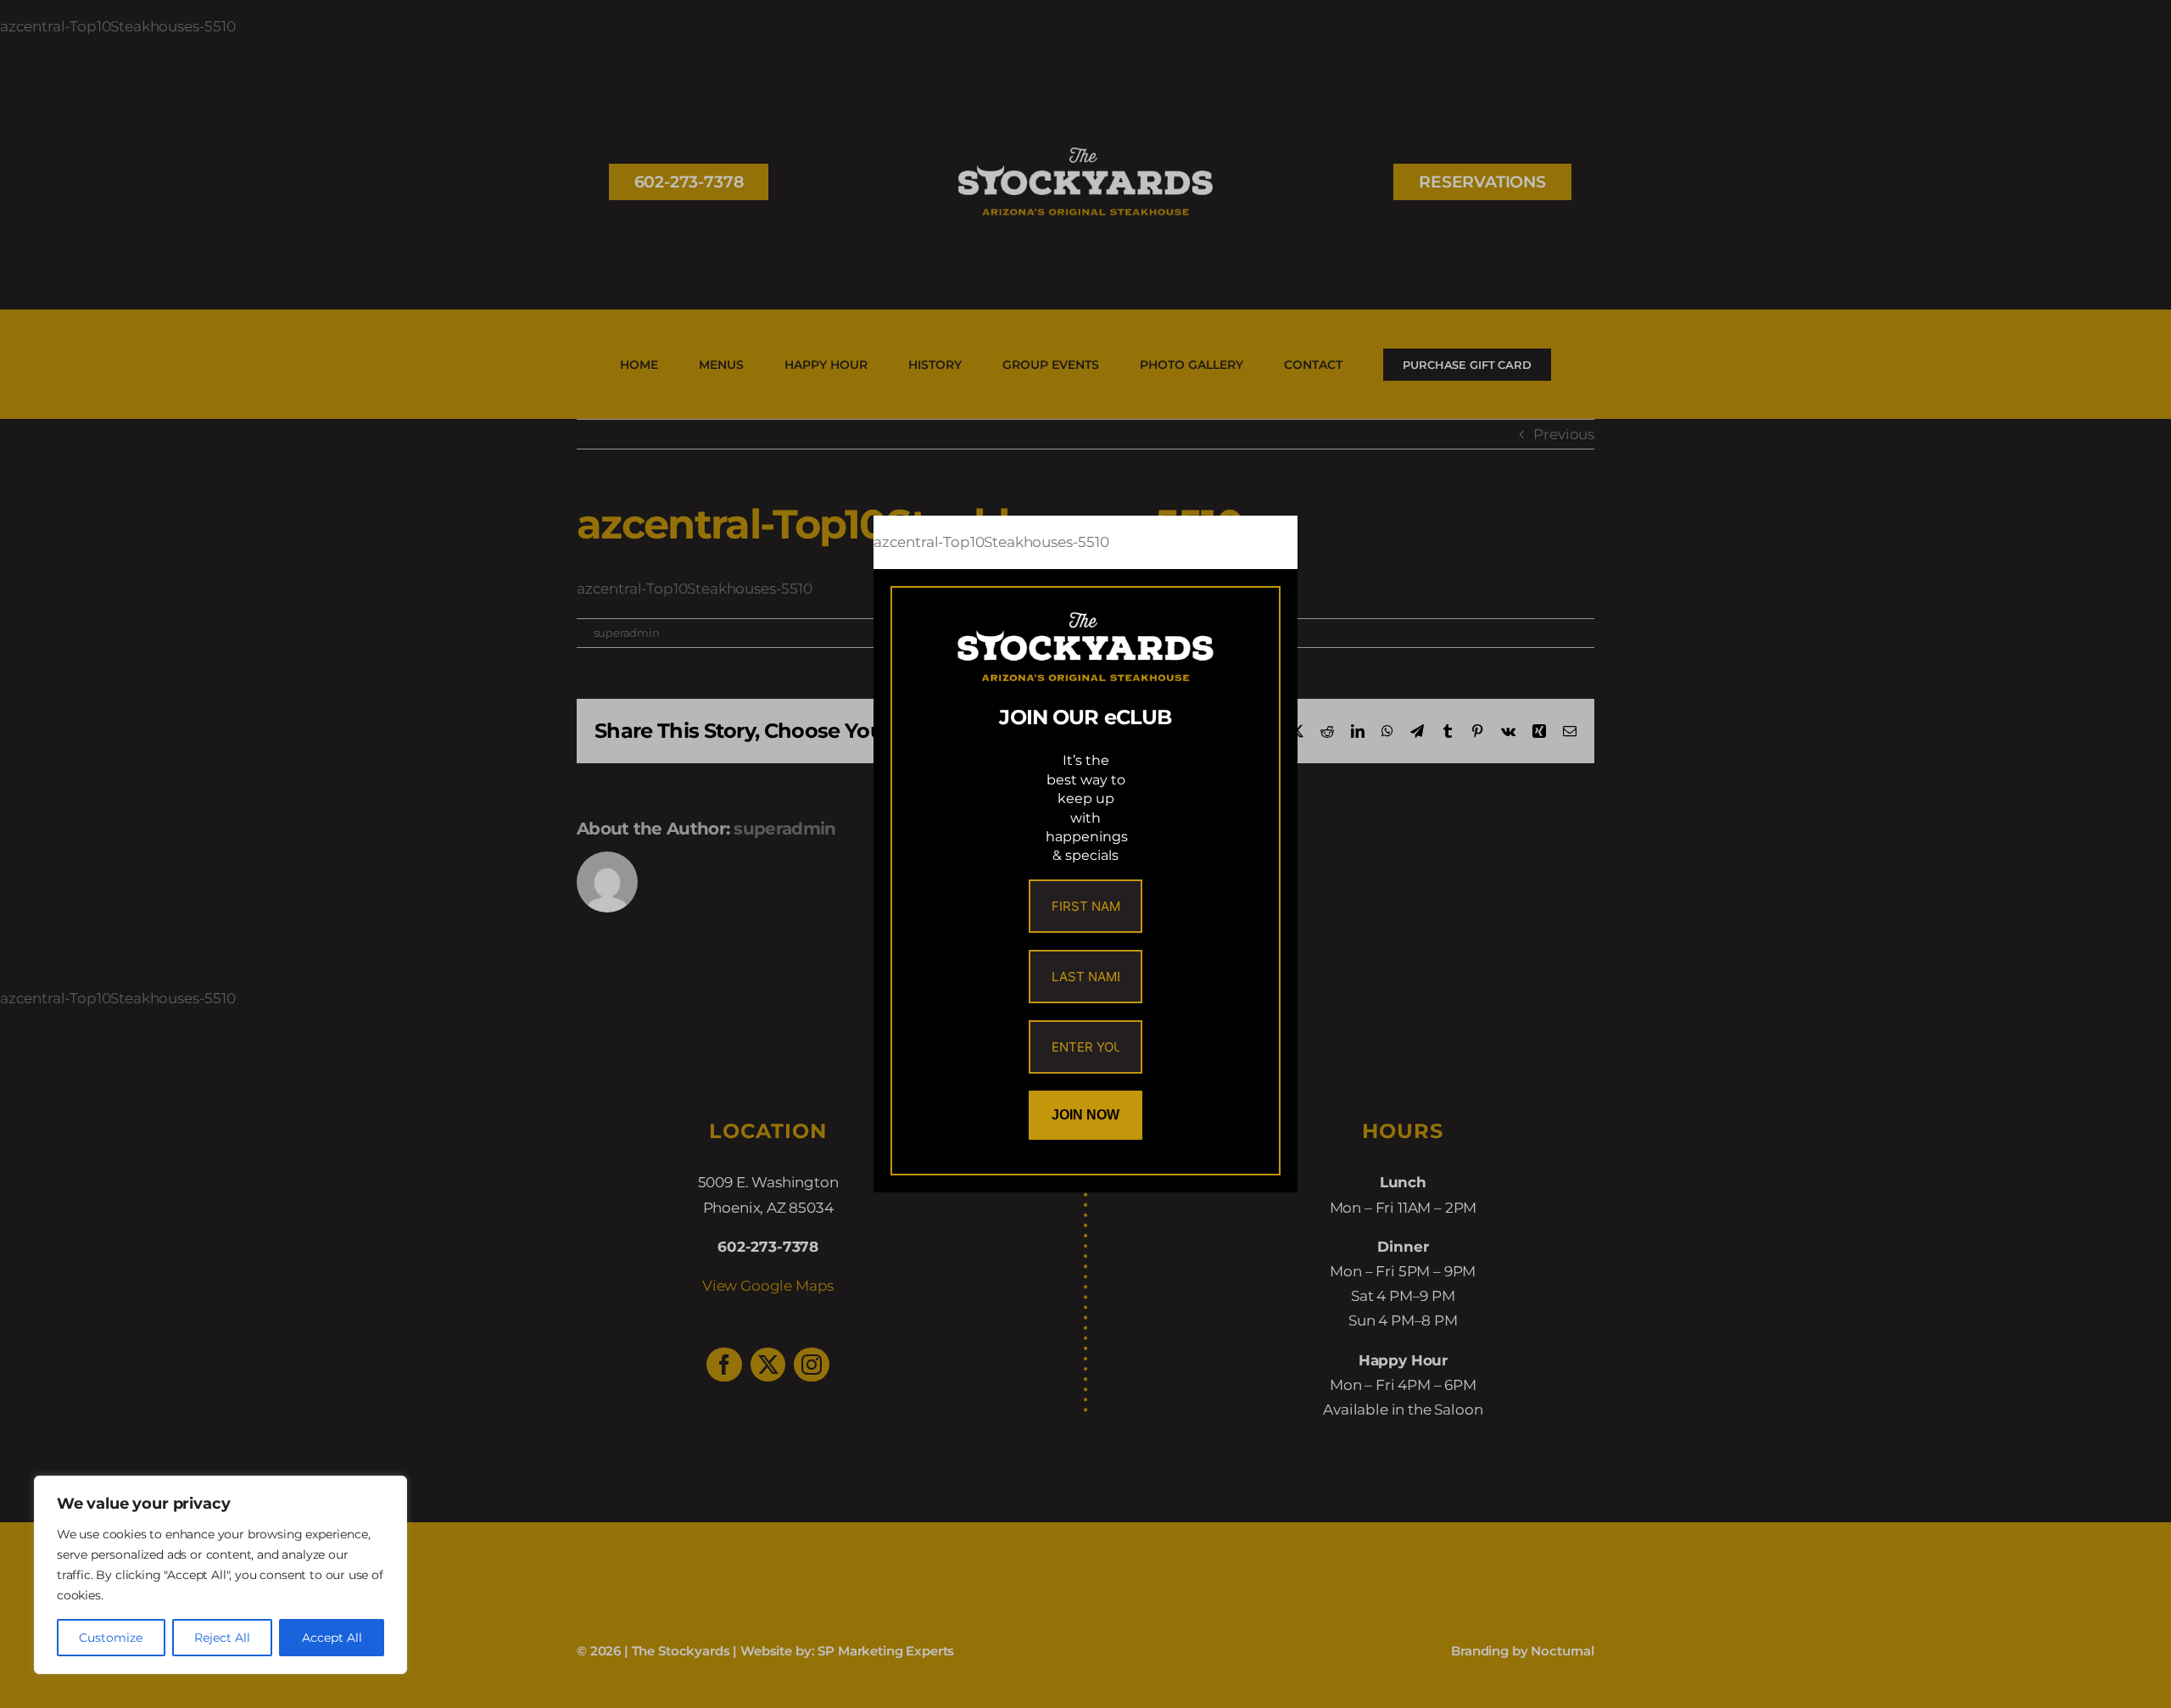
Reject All (222, 1638)
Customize (111, 1638)
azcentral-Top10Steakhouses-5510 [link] (991, 542)
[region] (220, 1575)
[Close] (1269, 543)
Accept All (332, 1638)
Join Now (1085, 1115)
